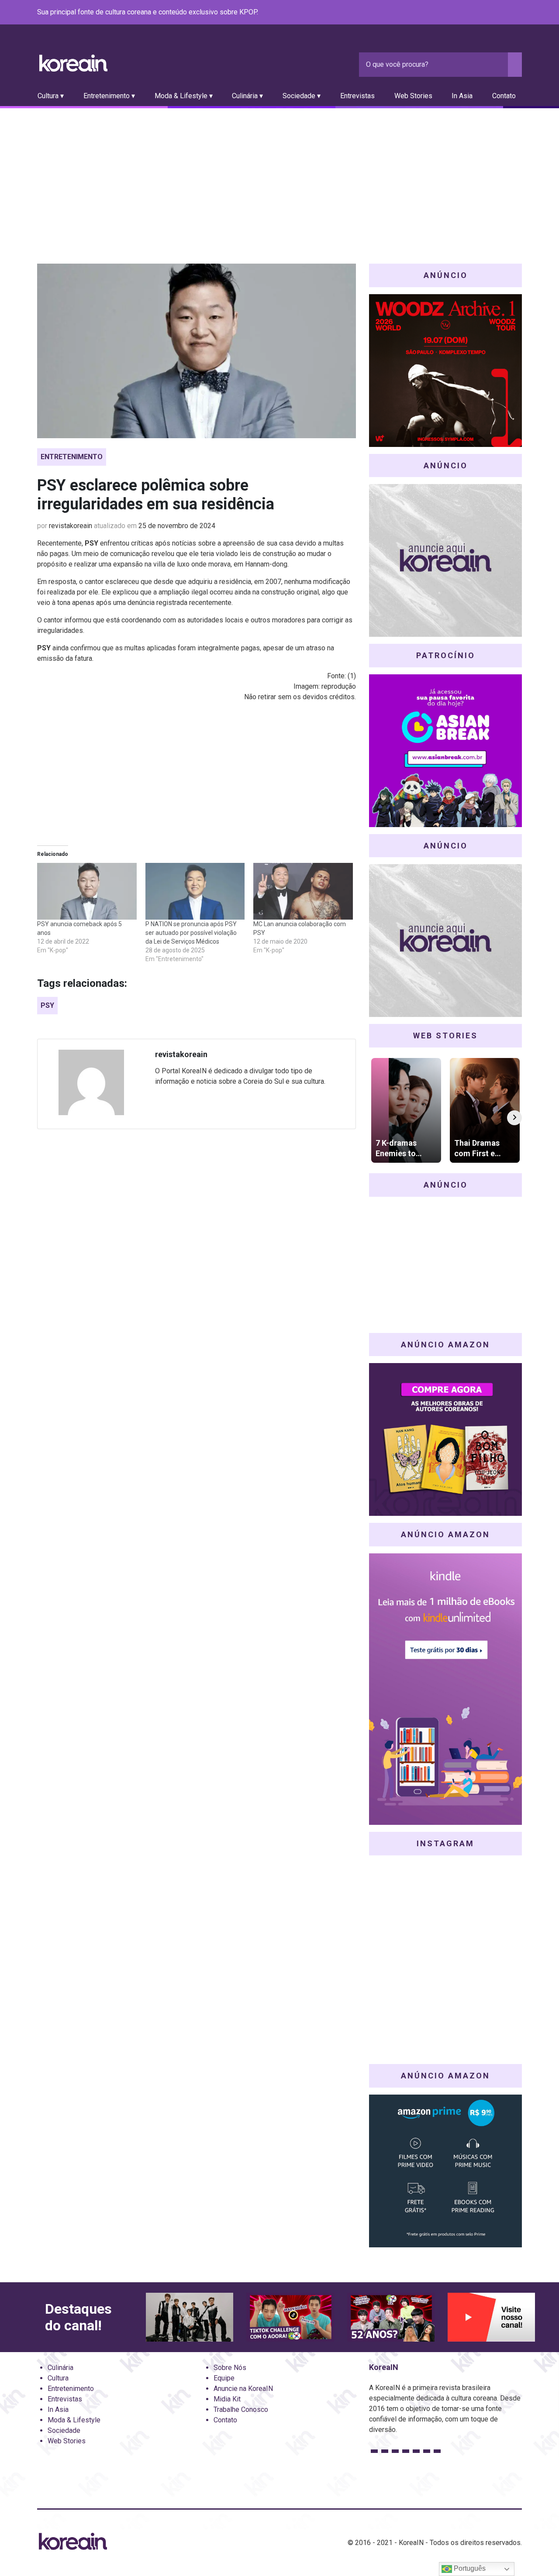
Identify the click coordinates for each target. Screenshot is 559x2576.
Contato (504, 96)
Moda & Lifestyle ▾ (184, 96)
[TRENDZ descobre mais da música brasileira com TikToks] (190, 2317)
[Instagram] (464, 13)
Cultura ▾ (51, 96)
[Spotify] (496, 13)
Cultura (58, 2378)
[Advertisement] (279, 174)
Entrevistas (357, 96)
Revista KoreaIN (73, 63)
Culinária (60, 2368)
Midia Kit (227, 2399)
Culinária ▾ (247, 96)
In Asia (462, 96)
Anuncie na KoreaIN (243, 2389)
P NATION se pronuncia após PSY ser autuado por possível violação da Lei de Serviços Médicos (191, 933)
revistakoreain (71, 526)
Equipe (224, 2378)
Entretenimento (72, 457)
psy (47, 1005)
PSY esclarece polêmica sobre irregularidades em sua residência (156, 495)
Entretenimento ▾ (109, 96)
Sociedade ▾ (302, 96)
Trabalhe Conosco (241, 2409)
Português (469, 2568)
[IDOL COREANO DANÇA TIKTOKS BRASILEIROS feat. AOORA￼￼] (290, 2317)
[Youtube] (485, 13)
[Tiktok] (506, 13)
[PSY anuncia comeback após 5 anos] (87, 891)
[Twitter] (475, 13)
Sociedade (64, 2430)
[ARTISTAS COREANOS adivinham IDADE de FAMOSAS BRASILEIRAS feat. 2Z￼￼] (391, 2317)
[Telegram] (517, 13)
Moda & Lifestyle (74, 2420)
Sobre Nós (230, 2368)
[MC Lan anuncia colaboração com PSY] (303, 891)
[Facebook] (454, 13)
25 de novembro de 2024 (177, 526)
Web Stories (413, 96)
